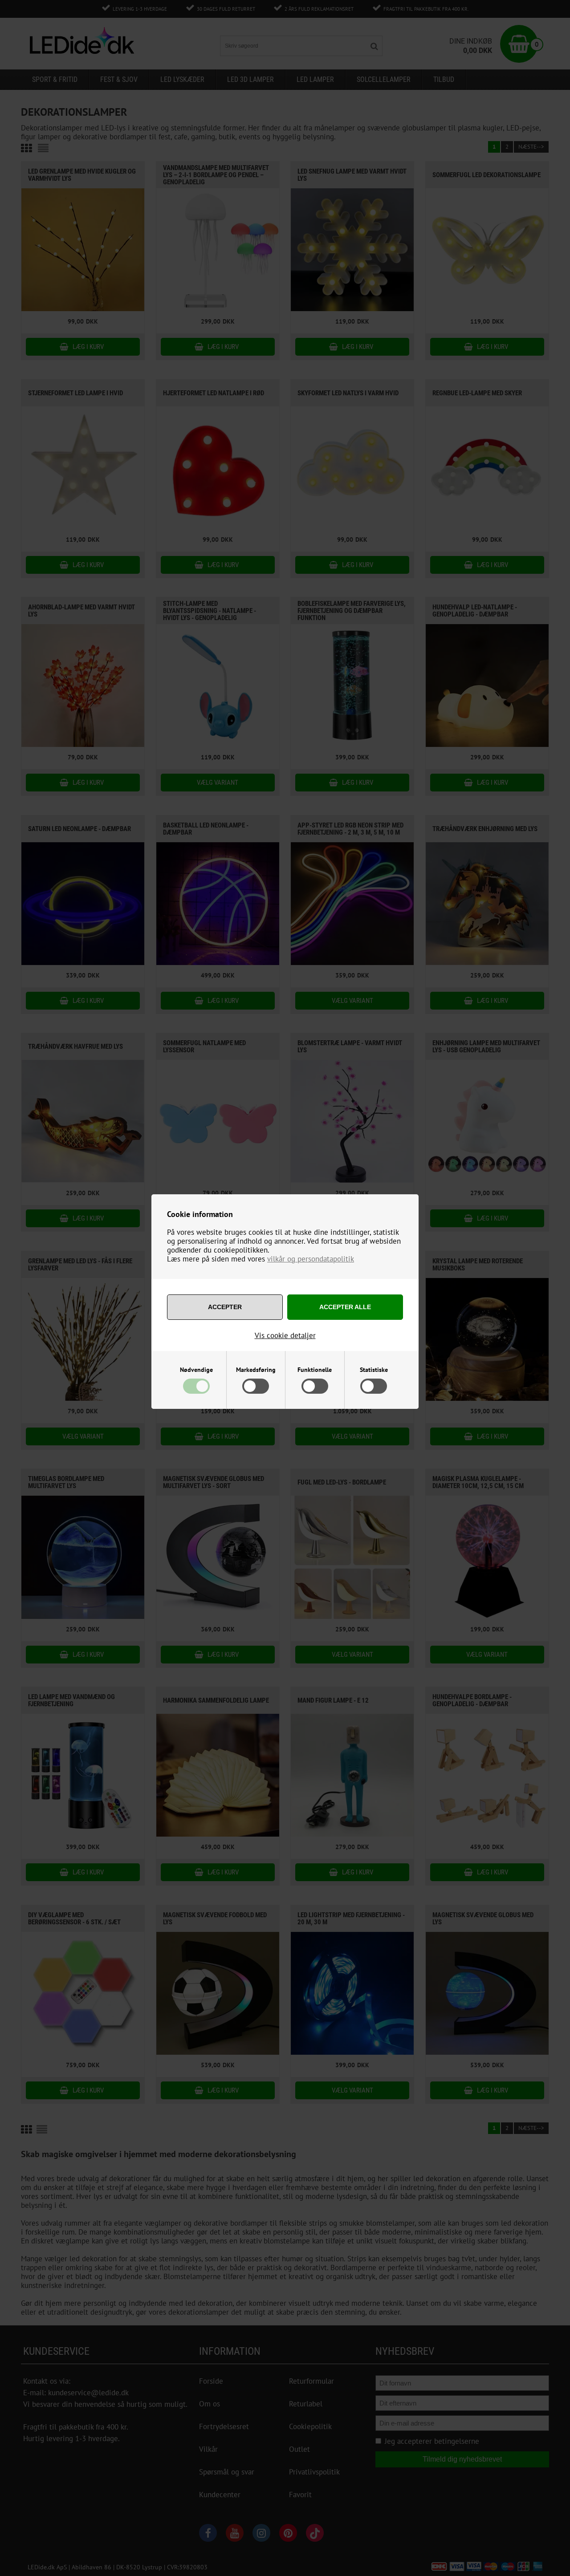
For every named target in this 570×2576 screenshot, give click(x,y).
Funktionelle (315, 1370)
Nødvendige (196, 1370)
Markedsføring (256, 1370)
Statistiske (374, 1370)
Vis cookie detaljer (285, 1335)
